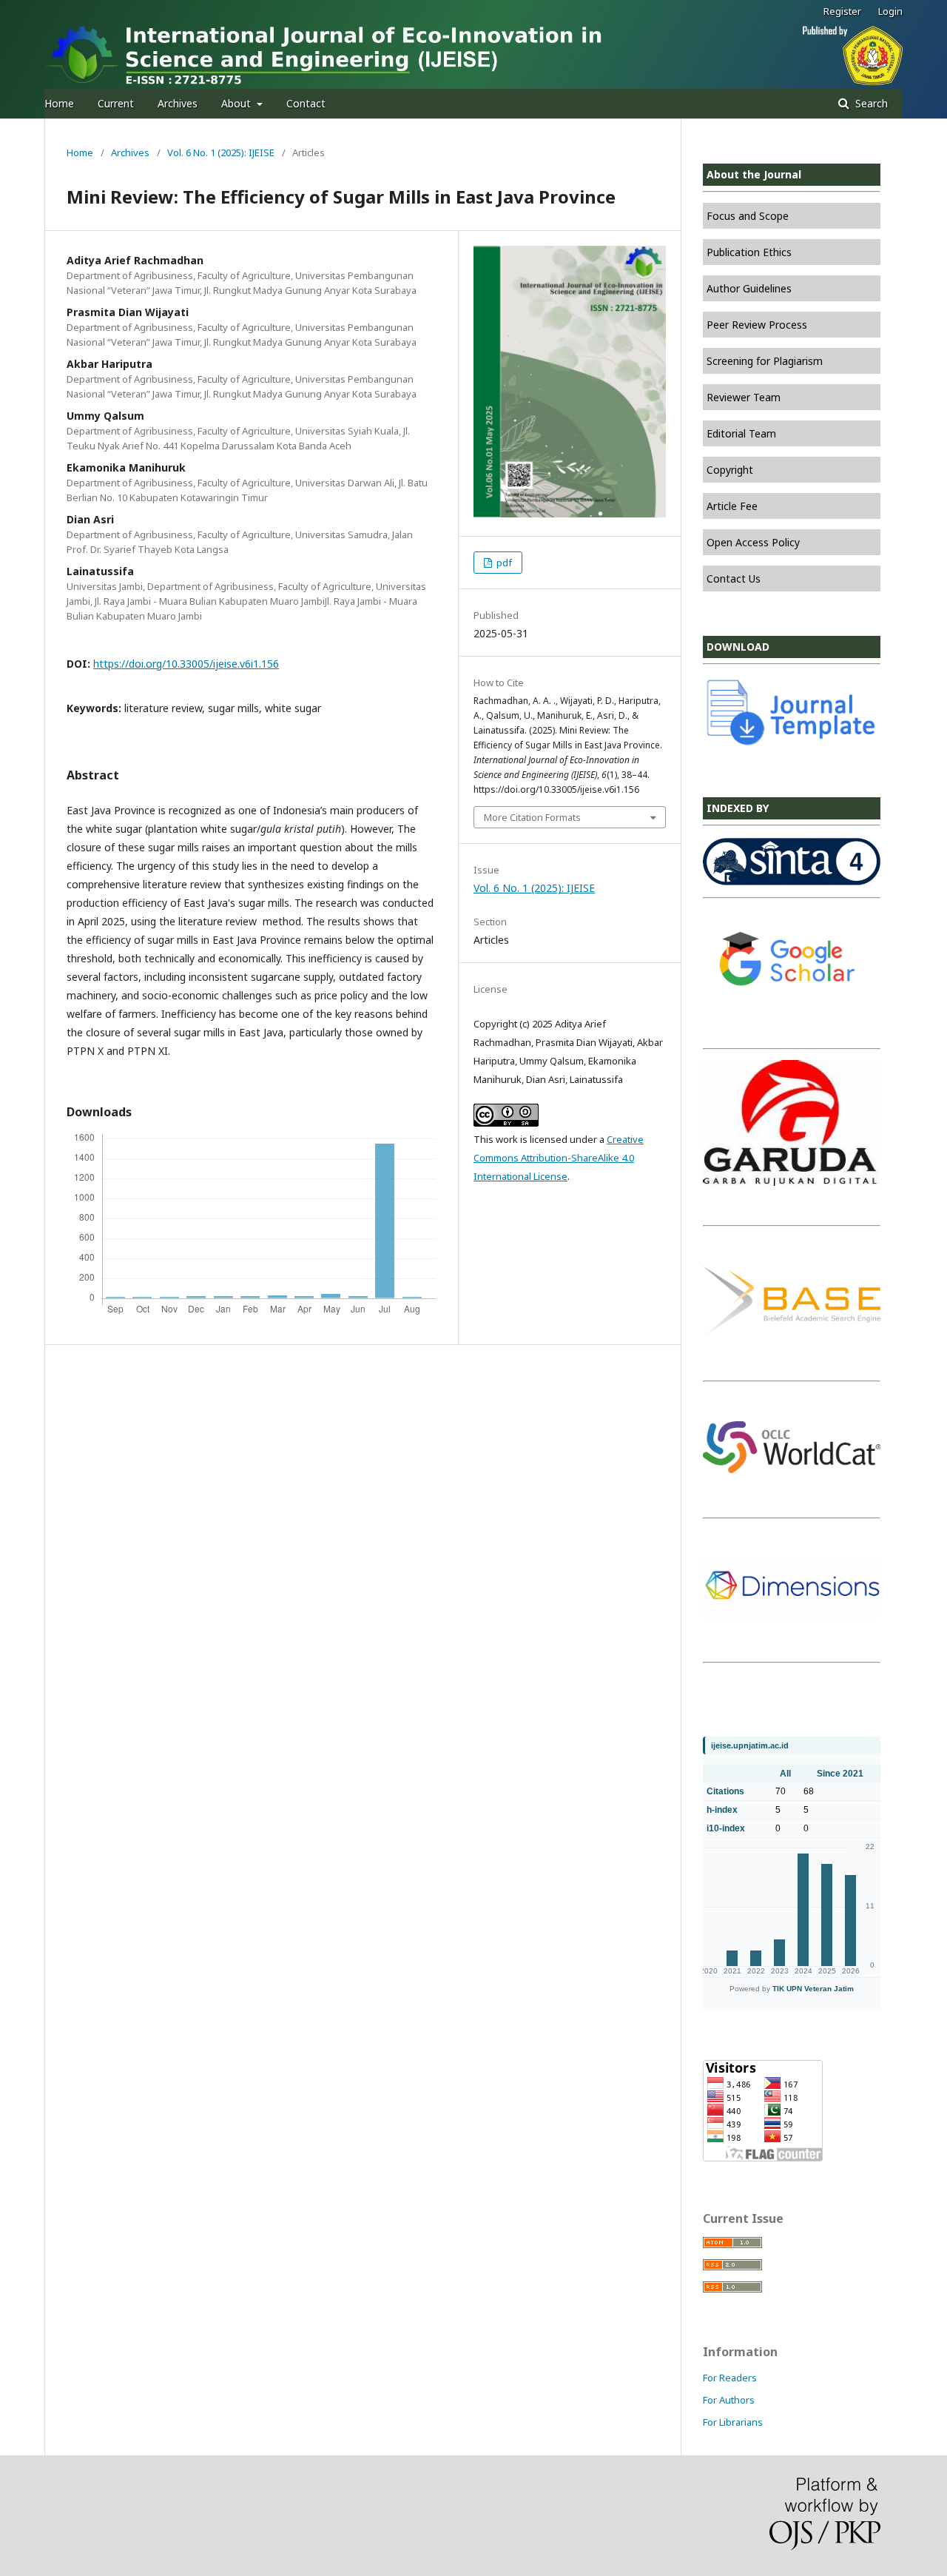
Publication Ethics (749, 252)
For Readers (730, 2378)
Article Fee (732, 506)
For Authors (729, 2400)
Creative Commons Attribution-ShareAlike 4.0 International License (559, 1158)
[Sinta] (792, 862)
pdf (503, 563)
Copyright (730, 470)
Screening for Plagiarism (765, 361)
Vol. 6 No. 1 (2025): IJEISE (221, 152)
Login (890, 11)
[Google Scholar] (792, 959)
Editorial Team (741, 433)
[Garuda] (792, 1123)
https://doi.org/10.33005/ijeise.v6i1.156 (186, 664)
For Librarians (733, 2422)
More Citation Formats (532, 817)
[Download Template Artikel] (792, 744)
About (237, 103)
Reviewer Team (744, 397)
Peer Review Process (757, 325)
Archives (178, 103)
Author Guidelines (749, 288)
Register (842, 11)
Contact (306, 103)
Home (59, 103)
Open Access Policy (753, 542)
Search (870, 103)
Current (116, 103)
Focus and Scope (748, 216)
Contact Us (734, 578)
